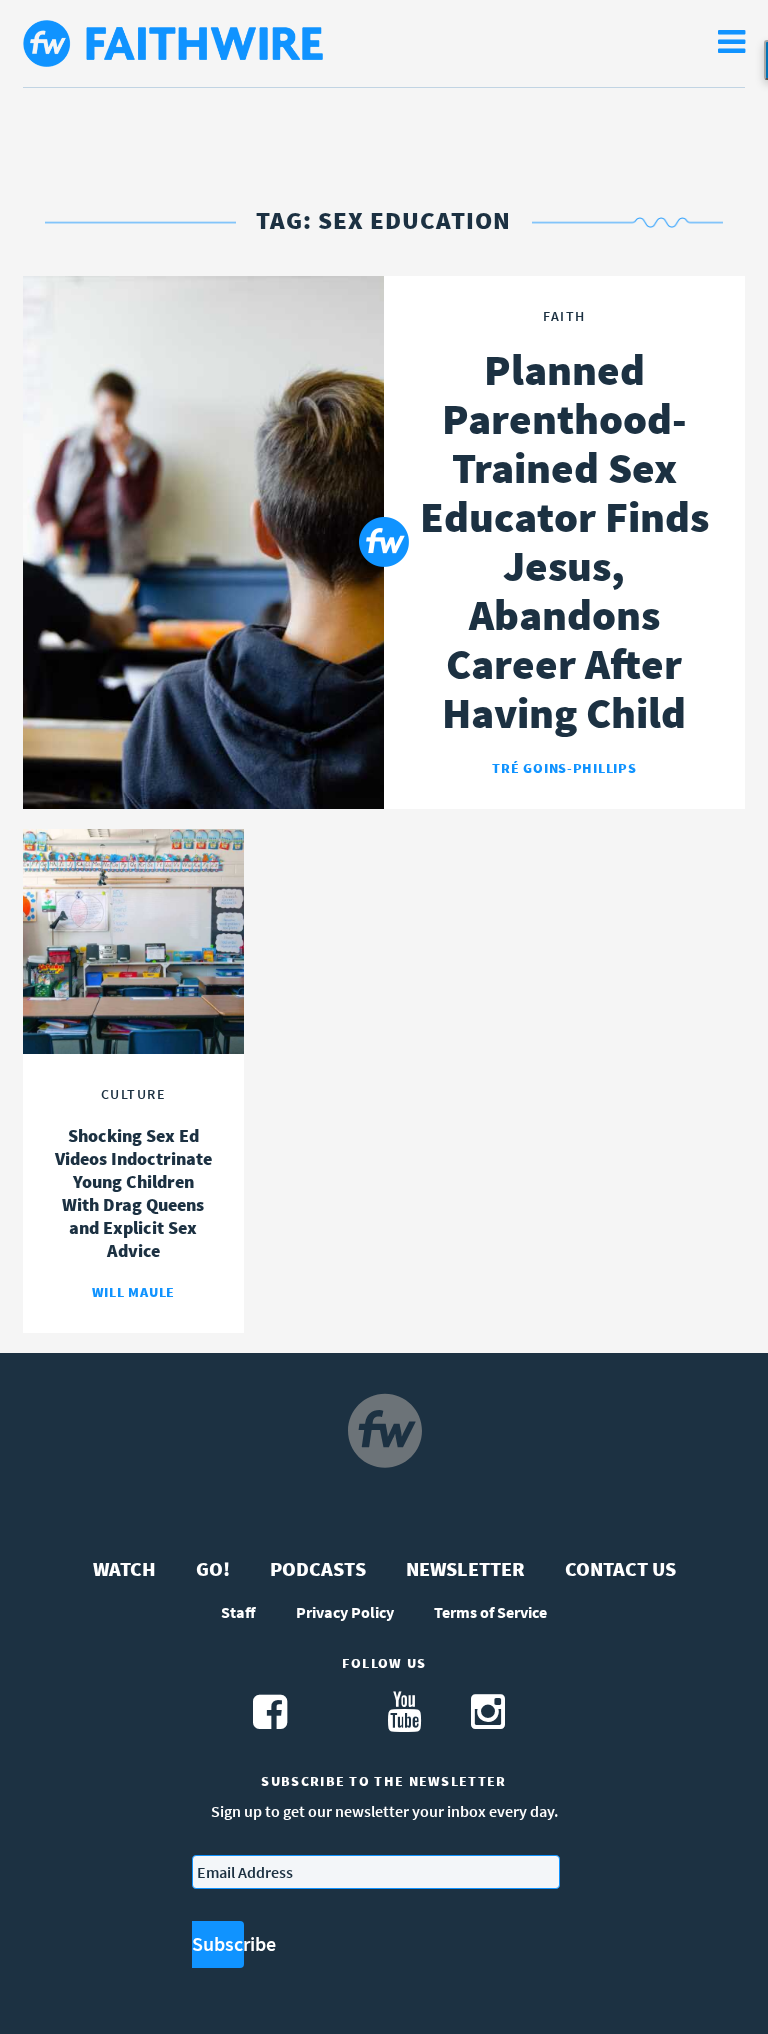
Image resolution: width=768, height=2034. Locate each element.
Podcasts (318, 1568)
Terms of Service (490, 1612)
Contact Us (620, 1568)
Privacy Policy (345, 1612)
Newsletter (465, 1568)
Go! (213, 1568)
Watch (124, 1568)
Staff (238, 1612)
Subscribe (218, 1943)
